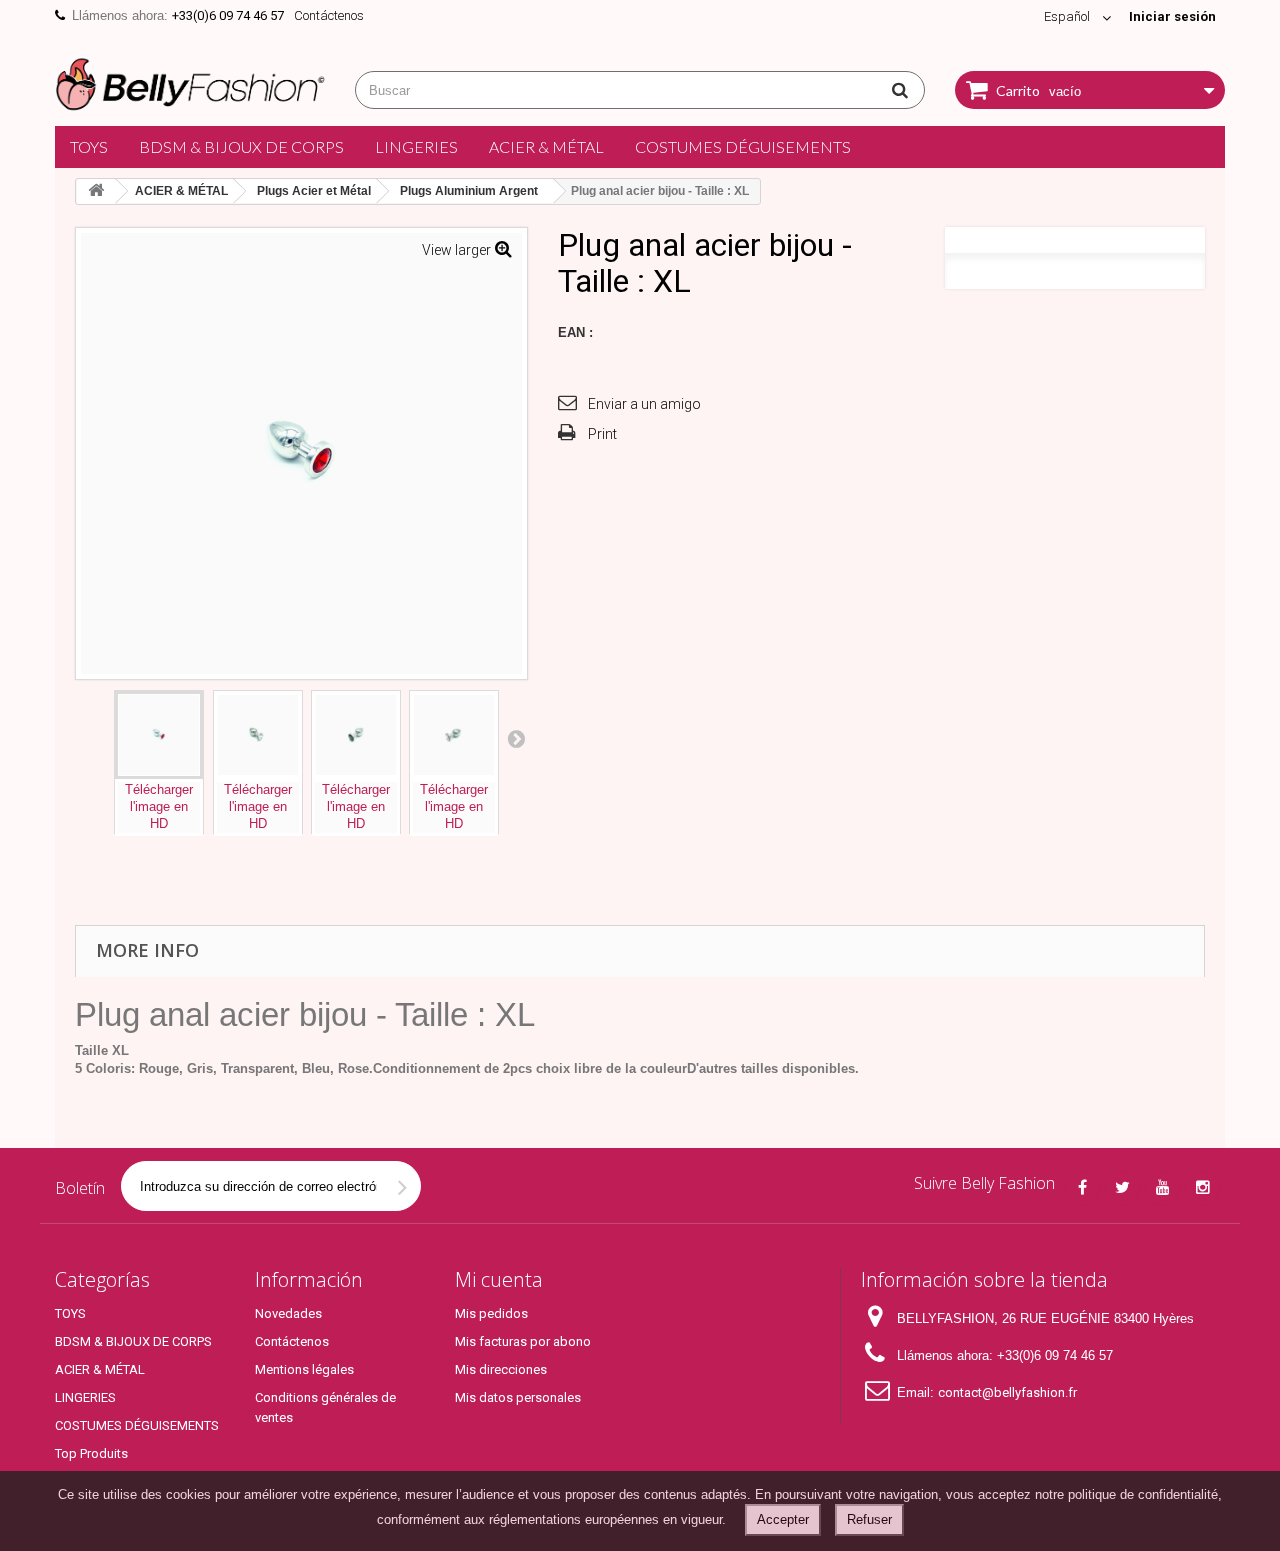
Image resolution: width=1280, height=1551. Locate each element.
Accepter (783, 1519)
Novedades (288, 1313)
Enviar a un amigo (644, 404)
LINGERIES (416, 146)
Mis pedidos (491, 1313)
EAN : (575, 332)
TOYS (89, 146)
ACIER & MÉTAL (546, 146)
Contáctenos (329, 15)
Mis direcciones (501, 1369)
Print (602, 434)
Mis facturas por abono (523, 1341)
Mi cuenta (499, 1279)
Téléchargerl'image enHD (159, 806)
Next (516, 738)
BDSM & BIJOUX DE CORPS (241, 146)
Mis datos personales (518, 1397)
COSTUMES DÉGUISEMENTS (743, 146)
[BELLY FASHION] (190, 81)
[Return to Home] (96, 191)
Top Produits (91, 1453)
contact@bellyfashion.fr (1007, 1392)
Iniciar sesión (1172, 16)
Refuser (869, 1519)
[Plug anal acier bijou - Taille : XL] (159, 735)
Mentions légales (304, 1369)
